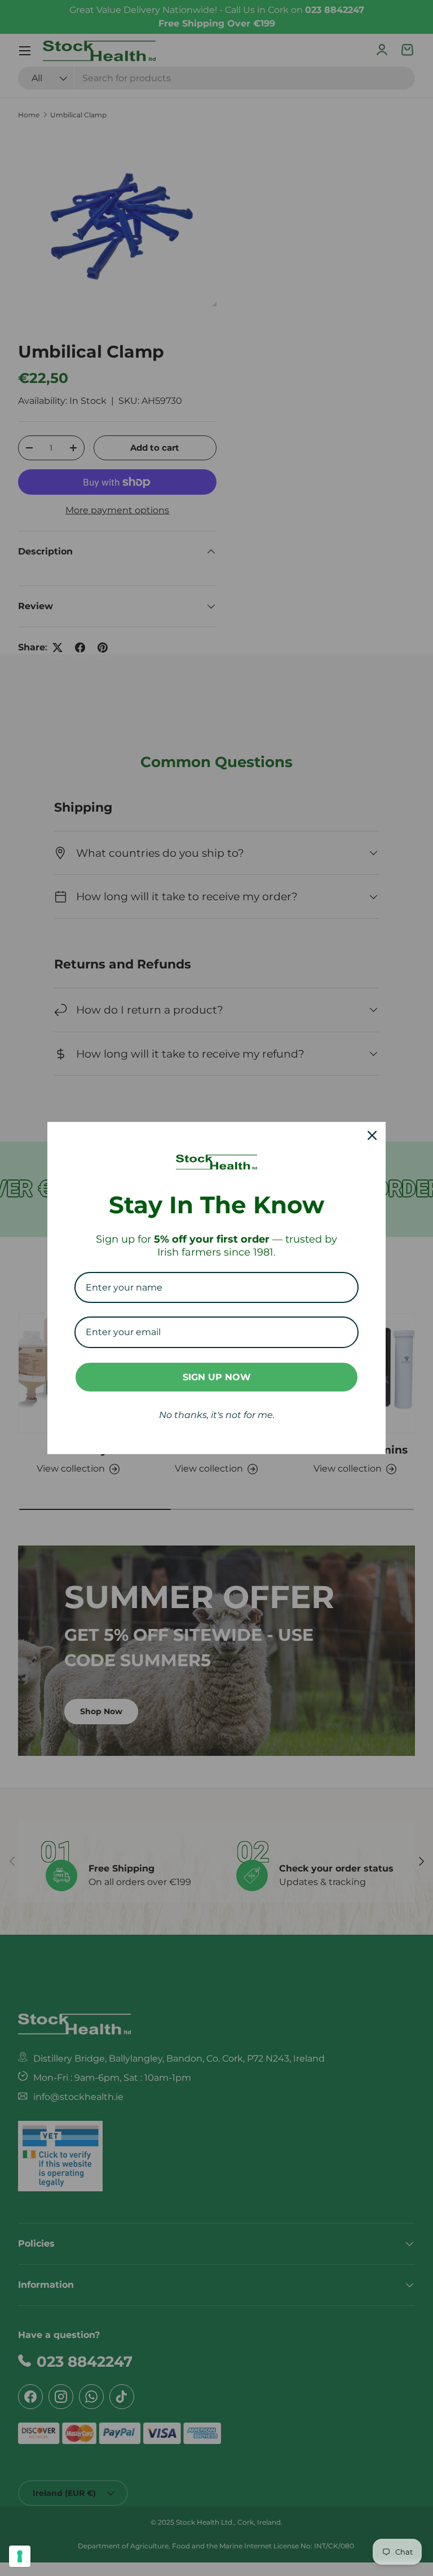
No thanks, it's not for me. (217, 1415)
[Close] (372, 1135)
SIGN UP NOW (217, 1377)
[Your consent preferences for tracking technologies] (20, 2556)
